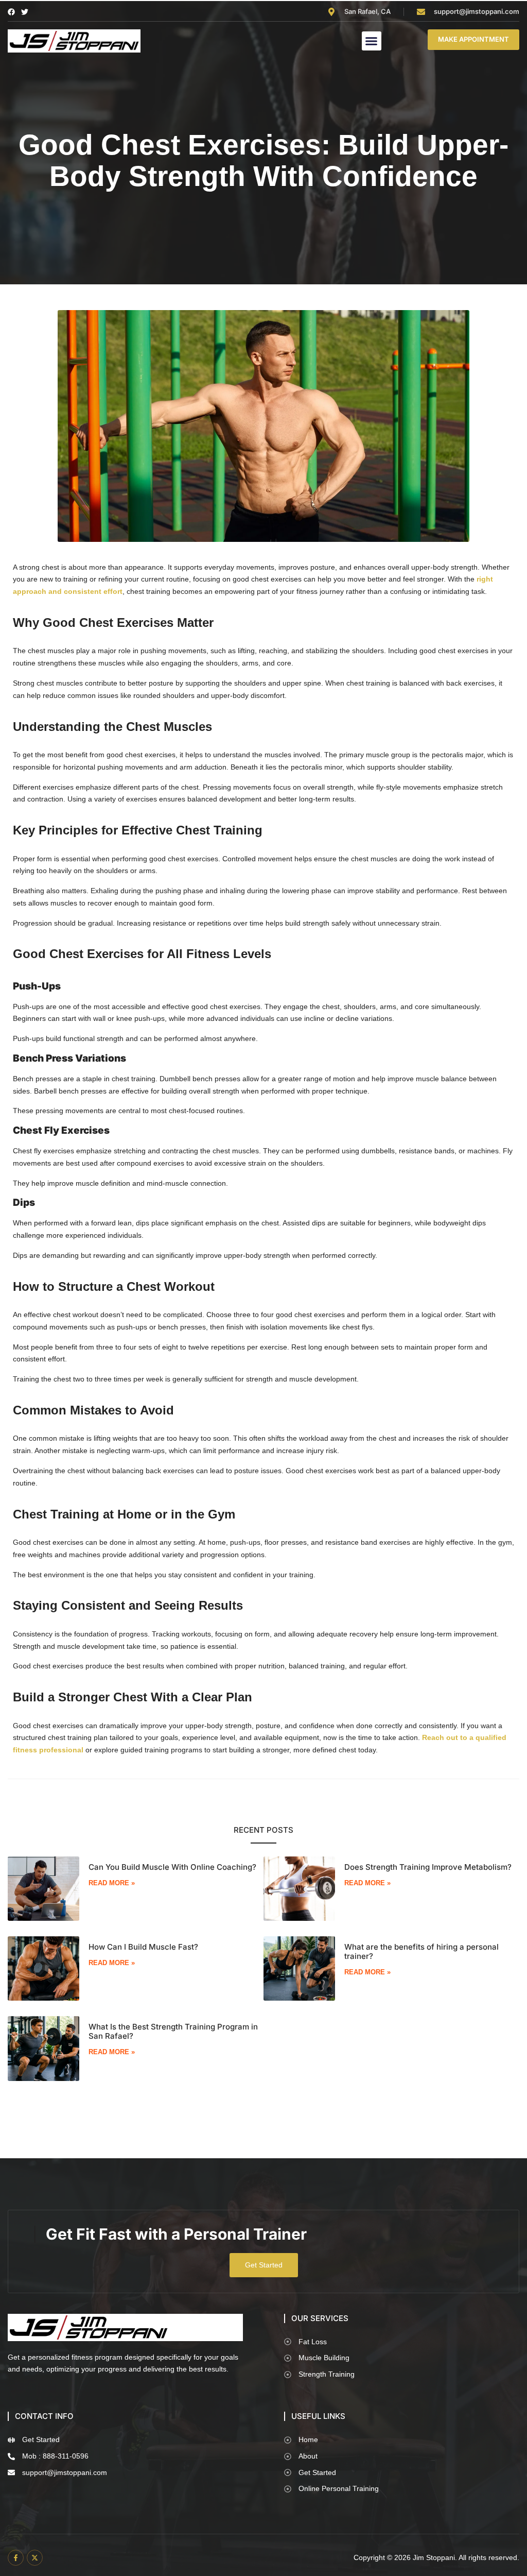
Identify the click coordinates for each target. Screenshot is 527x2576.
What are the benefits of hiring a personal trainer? (421, 1951)
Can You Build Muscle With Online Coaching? (172, 1867)
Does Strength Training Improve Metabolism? (428, 1867)
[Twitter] (25, 12)
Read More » (112, 1883)
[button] (372, 41)
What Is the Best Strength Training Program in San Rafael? (173, 2031)
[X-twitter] (35, 2558)
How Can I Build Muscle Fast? (143, 1947)
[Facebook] (11, 12)
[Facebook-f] (16, 2558)
